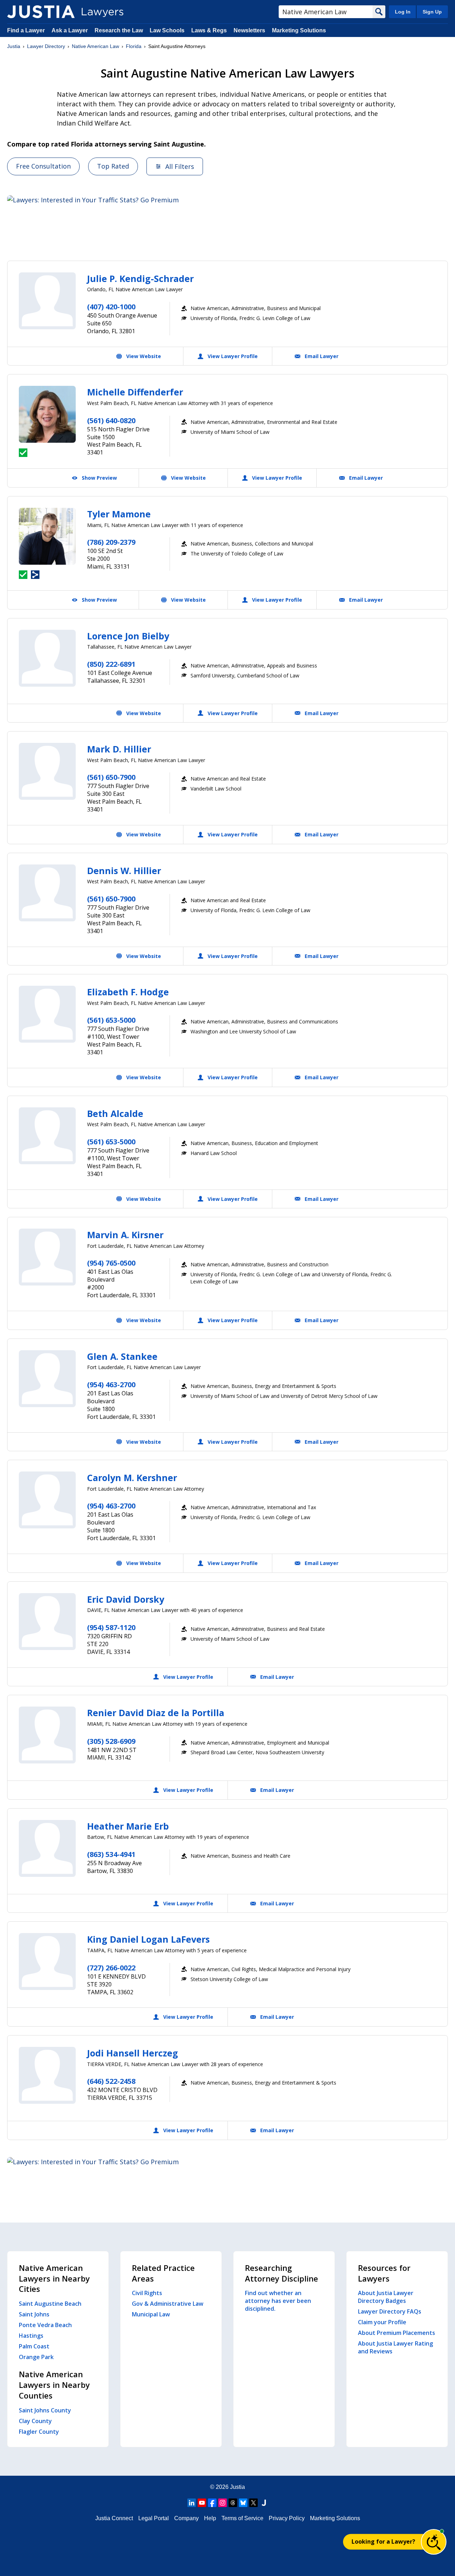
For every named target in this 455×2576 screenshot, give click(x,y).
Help (210, 2518)
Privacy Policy (287, 2518)
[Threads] (233, 2503)
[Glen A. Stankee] (47, 1379)
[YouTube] (202, 2503)
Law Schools (167, 30)
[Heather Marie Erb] (47, 1848)
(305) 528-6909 (111, 1741)
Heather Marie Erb (128, 1826)
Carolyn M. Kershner (132, 1478)
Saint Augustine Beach (50, 2304)
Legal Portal (154, 2518)
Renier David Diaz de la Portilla (156, 1713)
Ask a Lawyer (70, 30)
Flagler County (39, 2432)
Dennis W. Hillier (124, 871)
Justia (14, 46)
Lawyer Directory (46, 46)
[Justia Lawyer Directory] (41, 12)
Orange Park (36, 2357)
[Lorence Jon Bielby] (47, 658)
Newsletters (249, 30)
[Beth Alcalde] (47, 1136)
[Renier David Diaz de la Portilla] (47, 1735)
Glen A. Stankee (122, 1356)
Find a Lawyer (26, 30)
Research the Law (119, 30)
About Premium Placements (397, 2333)
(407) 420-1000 (111, 307)
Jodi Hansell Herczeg (133, 2053)
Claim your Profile (382, 2322)
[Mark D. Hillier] (47, 771)
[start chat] (434, 2542)
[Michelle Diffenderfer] (47, 414)
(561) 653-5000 (111, 1020)
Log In (403, 12)
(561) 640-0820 (111, 421)
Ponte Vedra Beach (45, 2325)
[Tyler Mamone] (47, 536)
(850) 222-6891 (111, 664)
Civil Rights (147, 2293)
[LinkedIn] (192, 2503)
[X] (253, 2503)
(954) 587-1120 (111, 1627)
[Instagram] (223, 2503)
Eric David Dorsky (126, 1599)
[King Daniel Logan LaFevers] (47, 1962)
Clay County (35, 2421)
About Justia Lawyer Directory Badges (386, 2297)
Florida (134, 46)
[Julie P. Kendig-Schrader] (47, 301)
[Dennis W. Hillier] (47, 893)
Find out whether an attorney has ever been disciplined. (278, 2301)
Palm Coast (34, 2346)
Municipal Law (151, 2314)
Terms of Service (242, 2518)
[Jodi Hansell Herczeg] (47, 2075)
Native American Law (95, 46)
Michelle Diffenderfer (135, 392)
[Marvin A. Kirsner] (47, 1257)
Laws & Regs (209, 30)
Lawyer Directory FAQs (390, 2311)
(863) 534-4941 (111, 1854)
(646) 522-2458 (111, 2081)
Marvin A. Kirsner (125, 1235)
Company (186, 2518)
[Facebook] (212, 2503)
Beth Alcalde (115, 1113)
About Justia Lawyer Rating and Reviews (395, 2347)
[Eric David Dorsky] (47, 1622)
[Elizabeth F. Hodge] (47, 1014)
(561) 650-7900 (111, 777)
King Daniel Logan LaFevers (148, 1939)
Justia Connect (114, 2518)
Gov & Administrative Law (168, 2304)
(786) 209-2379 (111, 542)
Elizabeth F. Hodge (128, 992)
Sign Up (432, 12)
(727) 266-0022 (111, 1968)
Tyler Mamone (119, 514)
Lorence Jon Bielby (128, 636)
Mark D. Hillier (119, 749)
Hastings (31, 2336)
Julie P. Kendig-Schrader (140, 278)
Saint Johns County (45, 2410)
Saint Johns (34, 2314)
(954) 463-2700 (111, 1385)
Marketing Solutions (299, 30)
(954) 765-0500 (111, 1263)
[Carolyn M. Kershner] (47, 1500)
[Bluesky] (243, 2503)
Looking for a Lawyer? (383, 2542)
